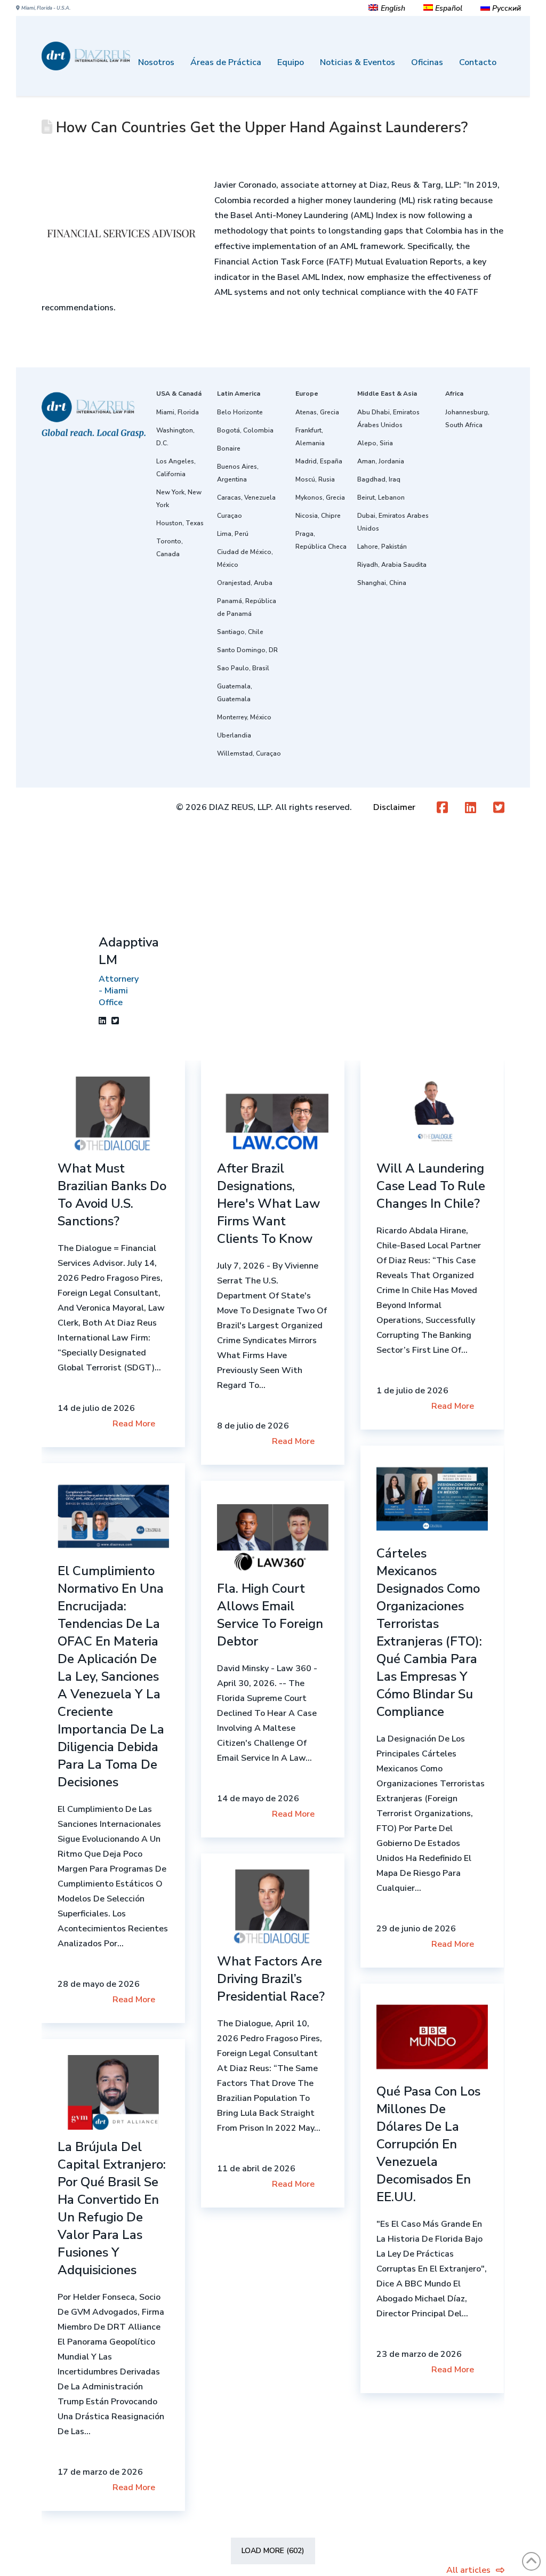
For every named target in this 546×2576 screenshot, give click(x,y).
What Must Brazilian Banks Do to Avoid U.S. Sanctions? (112, 1195)
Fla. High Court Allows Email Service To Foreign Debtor (270, 1615)
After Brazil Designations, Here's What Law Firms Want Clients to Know (268, 1203)
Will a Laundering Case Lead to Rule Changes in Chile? (431, 1186)
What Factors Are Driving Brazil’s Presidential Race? (271, 1979)
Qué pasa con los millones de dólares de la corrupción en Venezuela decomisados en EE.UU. (428, 2144)
